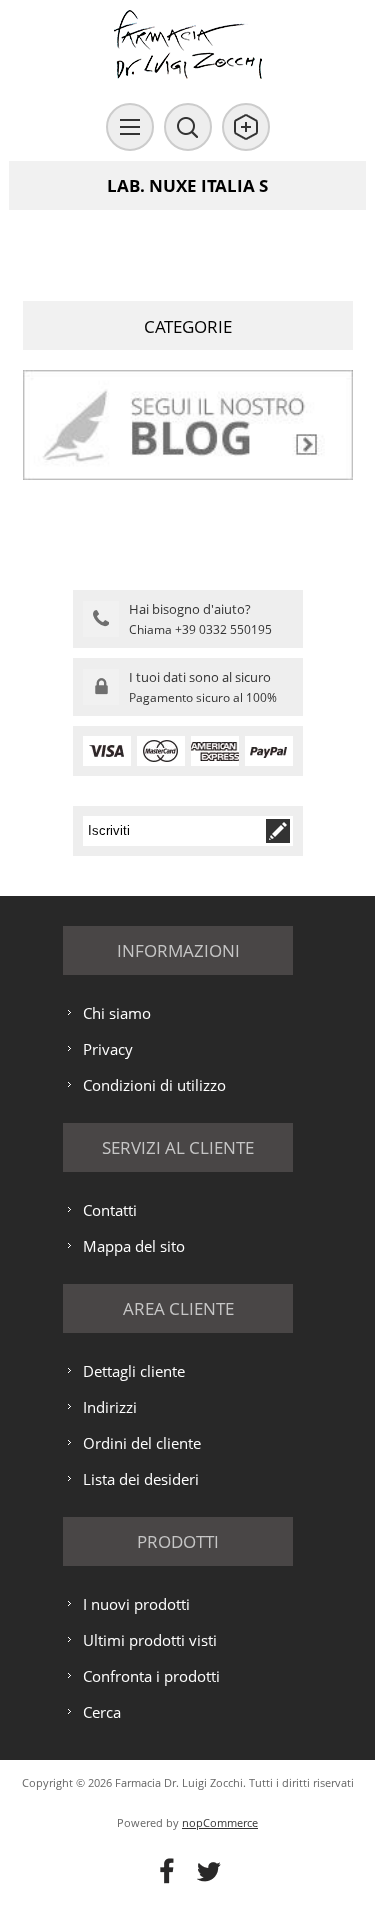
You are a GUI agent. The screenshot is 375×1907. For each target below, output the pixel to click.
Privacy (108, 1049)
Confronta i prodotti (151, 1676)
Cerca (102, 1712)
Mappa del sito (134, 1246)
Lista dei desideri (141, 1479)
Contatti (110, 1210)
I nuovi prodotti (136, 1604)
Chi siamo (117, 1013)
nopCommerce (220, 1822)
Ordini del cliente (142, 1443)
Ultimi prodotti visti (150, 1640)
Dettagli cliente (134, 1371)
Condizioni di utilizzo (154, 1085)
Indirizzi (110, 1407)
